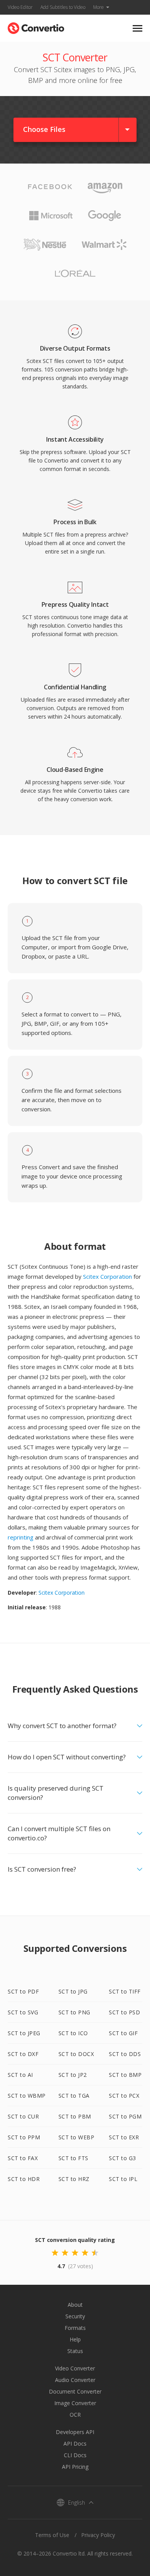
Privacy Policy (98, 2535)
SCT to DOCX (76, 2054)
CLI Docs (75, 2455)
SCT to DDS (125, 2054)
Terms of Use (52, 2535)
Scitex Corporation (107, 1276)
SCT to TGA (74, 2096)
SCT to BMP (125, 2075)
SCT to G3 (122, 2158)
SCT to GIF (123, 2033)
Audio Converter (75, 2380)
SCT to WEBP (77, 2137)
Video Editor (20, 7)
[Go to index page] (36, 26)
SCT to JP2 (73, 2075)
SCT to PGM (125, 2116)
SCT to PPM (24, 2137)
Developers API (75, 2432)
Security (75, 2316)
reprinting (21, 1537)
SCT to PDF (23, 1991)
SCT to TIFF (125, 1991)
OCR (75, 2415)
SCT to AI (20, 2075)
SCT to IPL (123, 2179)
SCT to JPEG (24, 2033)
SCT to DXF (23, 2054)
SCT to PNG (74, 2012)
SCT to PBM (75, 2116)
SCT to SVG (23, 2012)
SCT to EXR (124, 2137)
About (75, 2305)
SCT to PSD (124, 2012)
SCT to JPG (73, 1991)
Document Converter (75, 2391)
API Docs (75, 2443)
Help (75, 2339)
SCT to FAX (23, 2158)
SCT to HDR (24, 2179)
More (98, 7)
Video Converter (75, 2368)
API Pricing (75, 2467)
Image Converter (75, 2403)
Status (75, 2351)
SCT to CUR (23, 2116)
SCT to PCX (124, 2096)
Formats (75, 2328)
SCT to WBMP (27, 2096)
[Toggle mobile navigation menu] (137, 28)
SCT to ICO (73, 2033)
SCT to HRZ (74, 2179)
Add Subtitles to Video (63, 7)
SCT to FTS (73, 2158)
